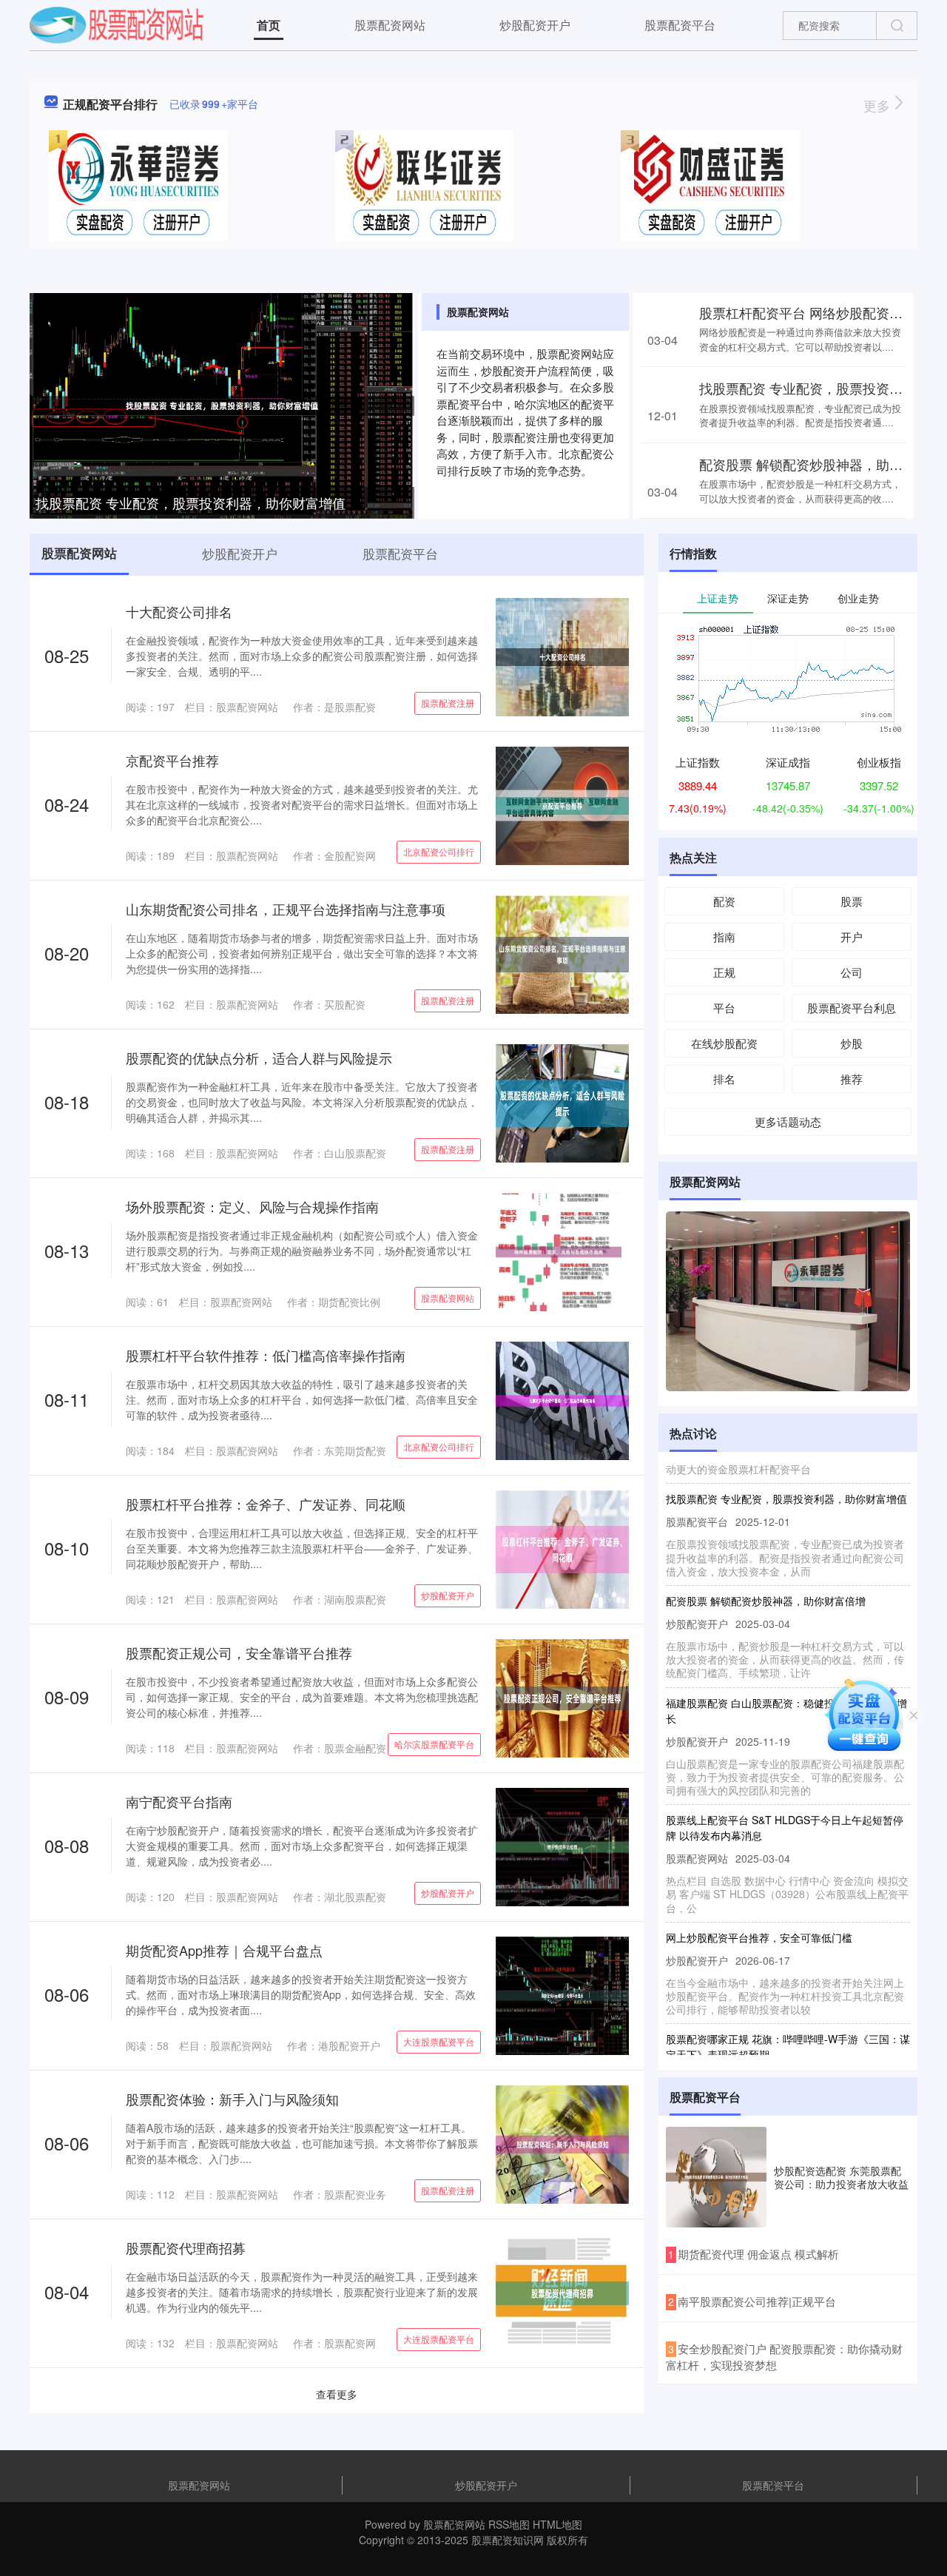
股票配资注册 (448, 703)
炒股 (852, 1043)
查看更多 (337, 2394)
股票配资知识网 (508, 2540)
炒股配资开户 (535, 25)
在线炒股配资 (724, 1043)
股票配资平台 (680, 25)
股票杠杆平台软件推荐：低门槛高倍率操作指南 (266, 1355)
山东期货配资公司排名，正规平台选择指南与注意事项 (286, 909)
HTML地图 (557, 2524)
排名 (724, 1079)
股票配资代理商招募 (186, 2247)
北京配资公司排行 (439, 851)
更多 (879, 105)
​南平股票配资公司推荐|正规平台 (757, 2301)
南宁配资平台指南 (179, 1801)
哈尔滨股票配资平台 (434, 1744)
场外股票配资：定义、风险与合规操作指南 (252, 1206)
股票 (852, 901)
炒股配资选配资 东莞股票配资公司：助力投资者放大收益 (841, 2177)
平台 (724, 1008)
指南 (724, 936)
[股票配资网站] (117, 24)
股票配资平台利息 (852, 1008)
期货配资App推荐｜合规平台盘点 (224, 1950)
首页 (269, 25)
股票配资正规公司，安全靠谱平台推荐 (239, 1652)
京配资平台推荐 (172, 760)
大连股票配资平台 (439, 2041)
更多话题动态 (788, 1121)
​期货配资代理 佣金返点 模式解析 (758, 2254)
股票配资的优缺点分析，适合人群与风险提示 (259, 1057)
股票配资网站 (390, 25)
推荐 (852, 1079)
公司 (852, 972)
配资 (724, 901)
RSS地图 (509, 2524)
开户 (852, 936)
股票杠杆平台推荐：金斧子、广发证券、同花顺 (266, 1504)
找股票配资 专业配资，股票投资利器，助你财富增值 (191, 502)
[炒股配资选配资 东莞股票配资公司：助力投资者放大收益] (716, 2177)
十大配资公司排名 (179, 611)
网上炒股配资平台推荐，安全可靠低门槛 (759, 1913)
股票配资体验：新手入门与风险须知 (232, 2099)
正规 (724, 972)
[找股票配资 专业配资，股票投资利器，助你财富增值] (222, 404)
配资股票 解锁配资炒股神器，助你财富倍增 (766, 1576)
